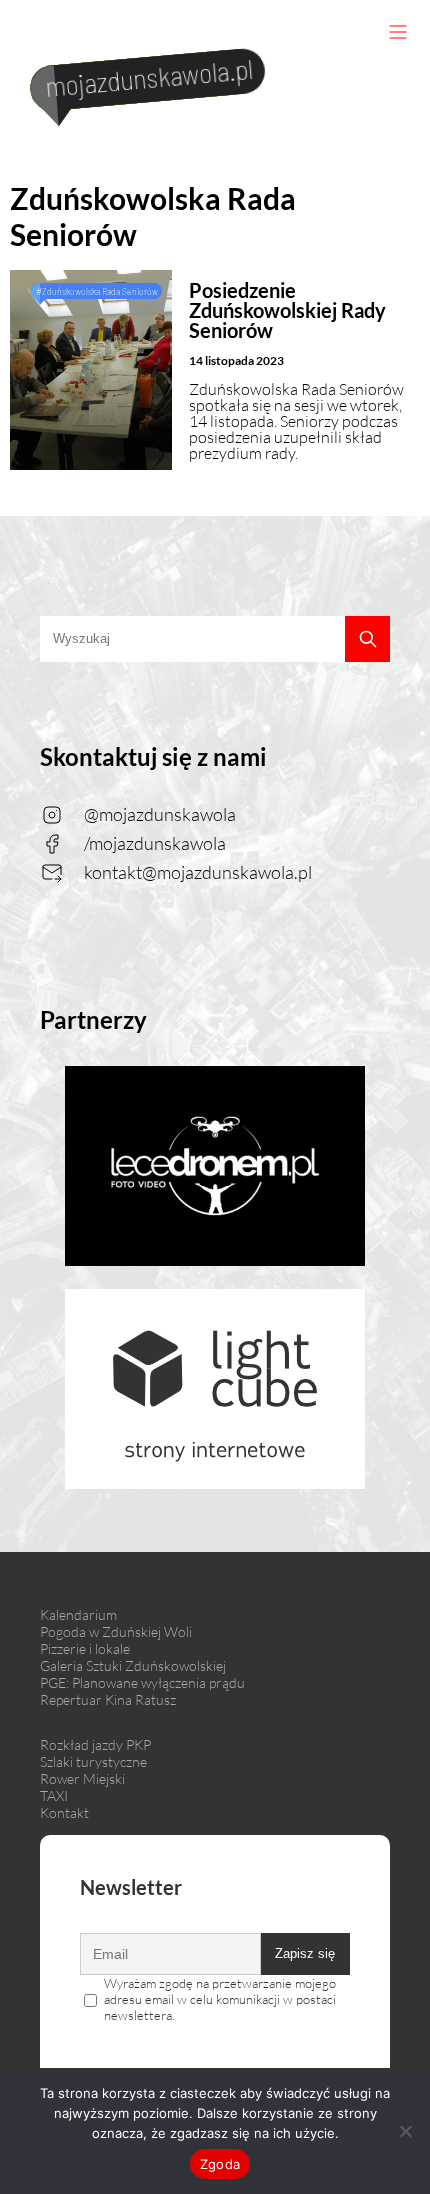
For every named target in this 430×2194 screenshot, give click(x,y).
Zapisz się (305, 1953)
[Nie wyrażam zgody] (405, 2131)
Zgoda (220, 2164)
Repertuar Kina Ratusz (108, 1699)
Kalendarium (78, 1614)
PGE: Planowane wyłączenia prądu (142, 1682)
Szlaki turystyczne (93, 1761)
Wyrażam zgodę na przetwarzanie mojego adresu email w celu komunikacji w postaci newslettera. (220, 1999)
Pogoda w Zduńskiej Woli (116, 1631)
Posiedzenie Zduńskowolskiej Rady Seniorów (287, 310)
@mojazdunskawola (160, 814)
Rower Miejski (82, 1778)
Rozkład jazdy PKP (95, 1744)
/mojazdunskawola (155, 843)
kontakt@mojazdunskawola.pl (198, 872)
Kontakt (64, 1812)
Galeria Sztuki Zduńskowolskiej (133, 1665)
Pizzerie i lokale (85, 1648)
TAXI (54, 1795)
